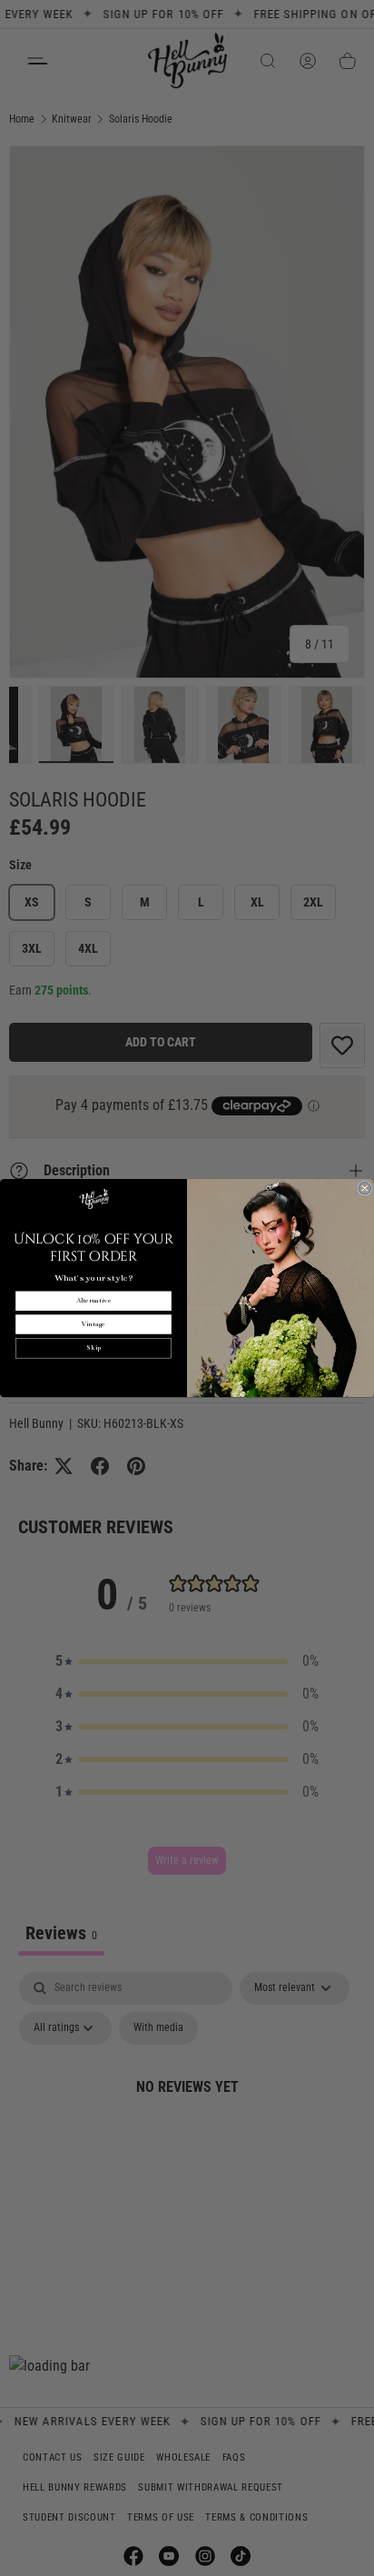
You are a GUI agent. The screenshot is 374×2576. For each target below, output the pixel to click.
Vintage (93, 1325)
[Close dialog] (365, 1188)
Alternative (93, 1301)
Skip (93, 1348)
